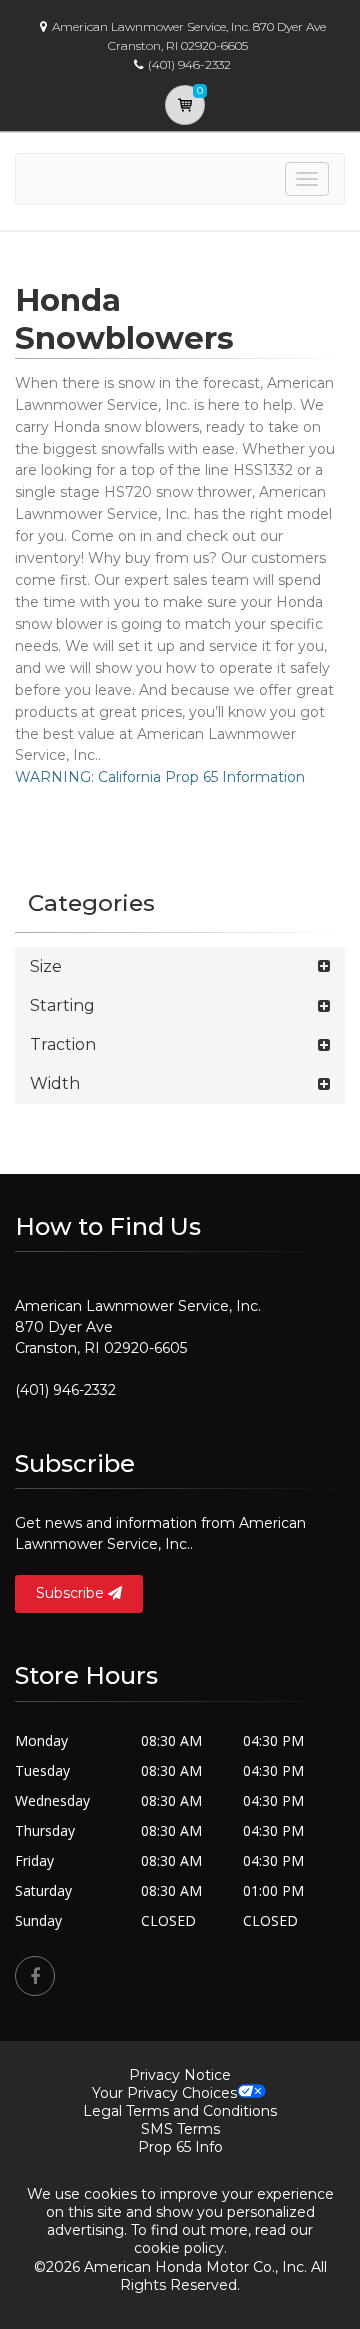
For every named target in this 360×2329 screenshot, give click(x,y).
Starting (62, 1005)
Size (46, 966)
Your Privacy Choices (164, 2093)
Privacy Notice (180, 2075)
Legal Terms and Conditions (180, 2111)
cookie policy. (180, 2248)
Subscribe (72, 1593)
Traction (63, 1044)
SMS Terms (180, 2129)
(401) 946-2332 (65, 1390)
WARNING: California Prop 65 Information (160, 777)
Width (55, 1083)
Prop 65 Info (180, 2147)
